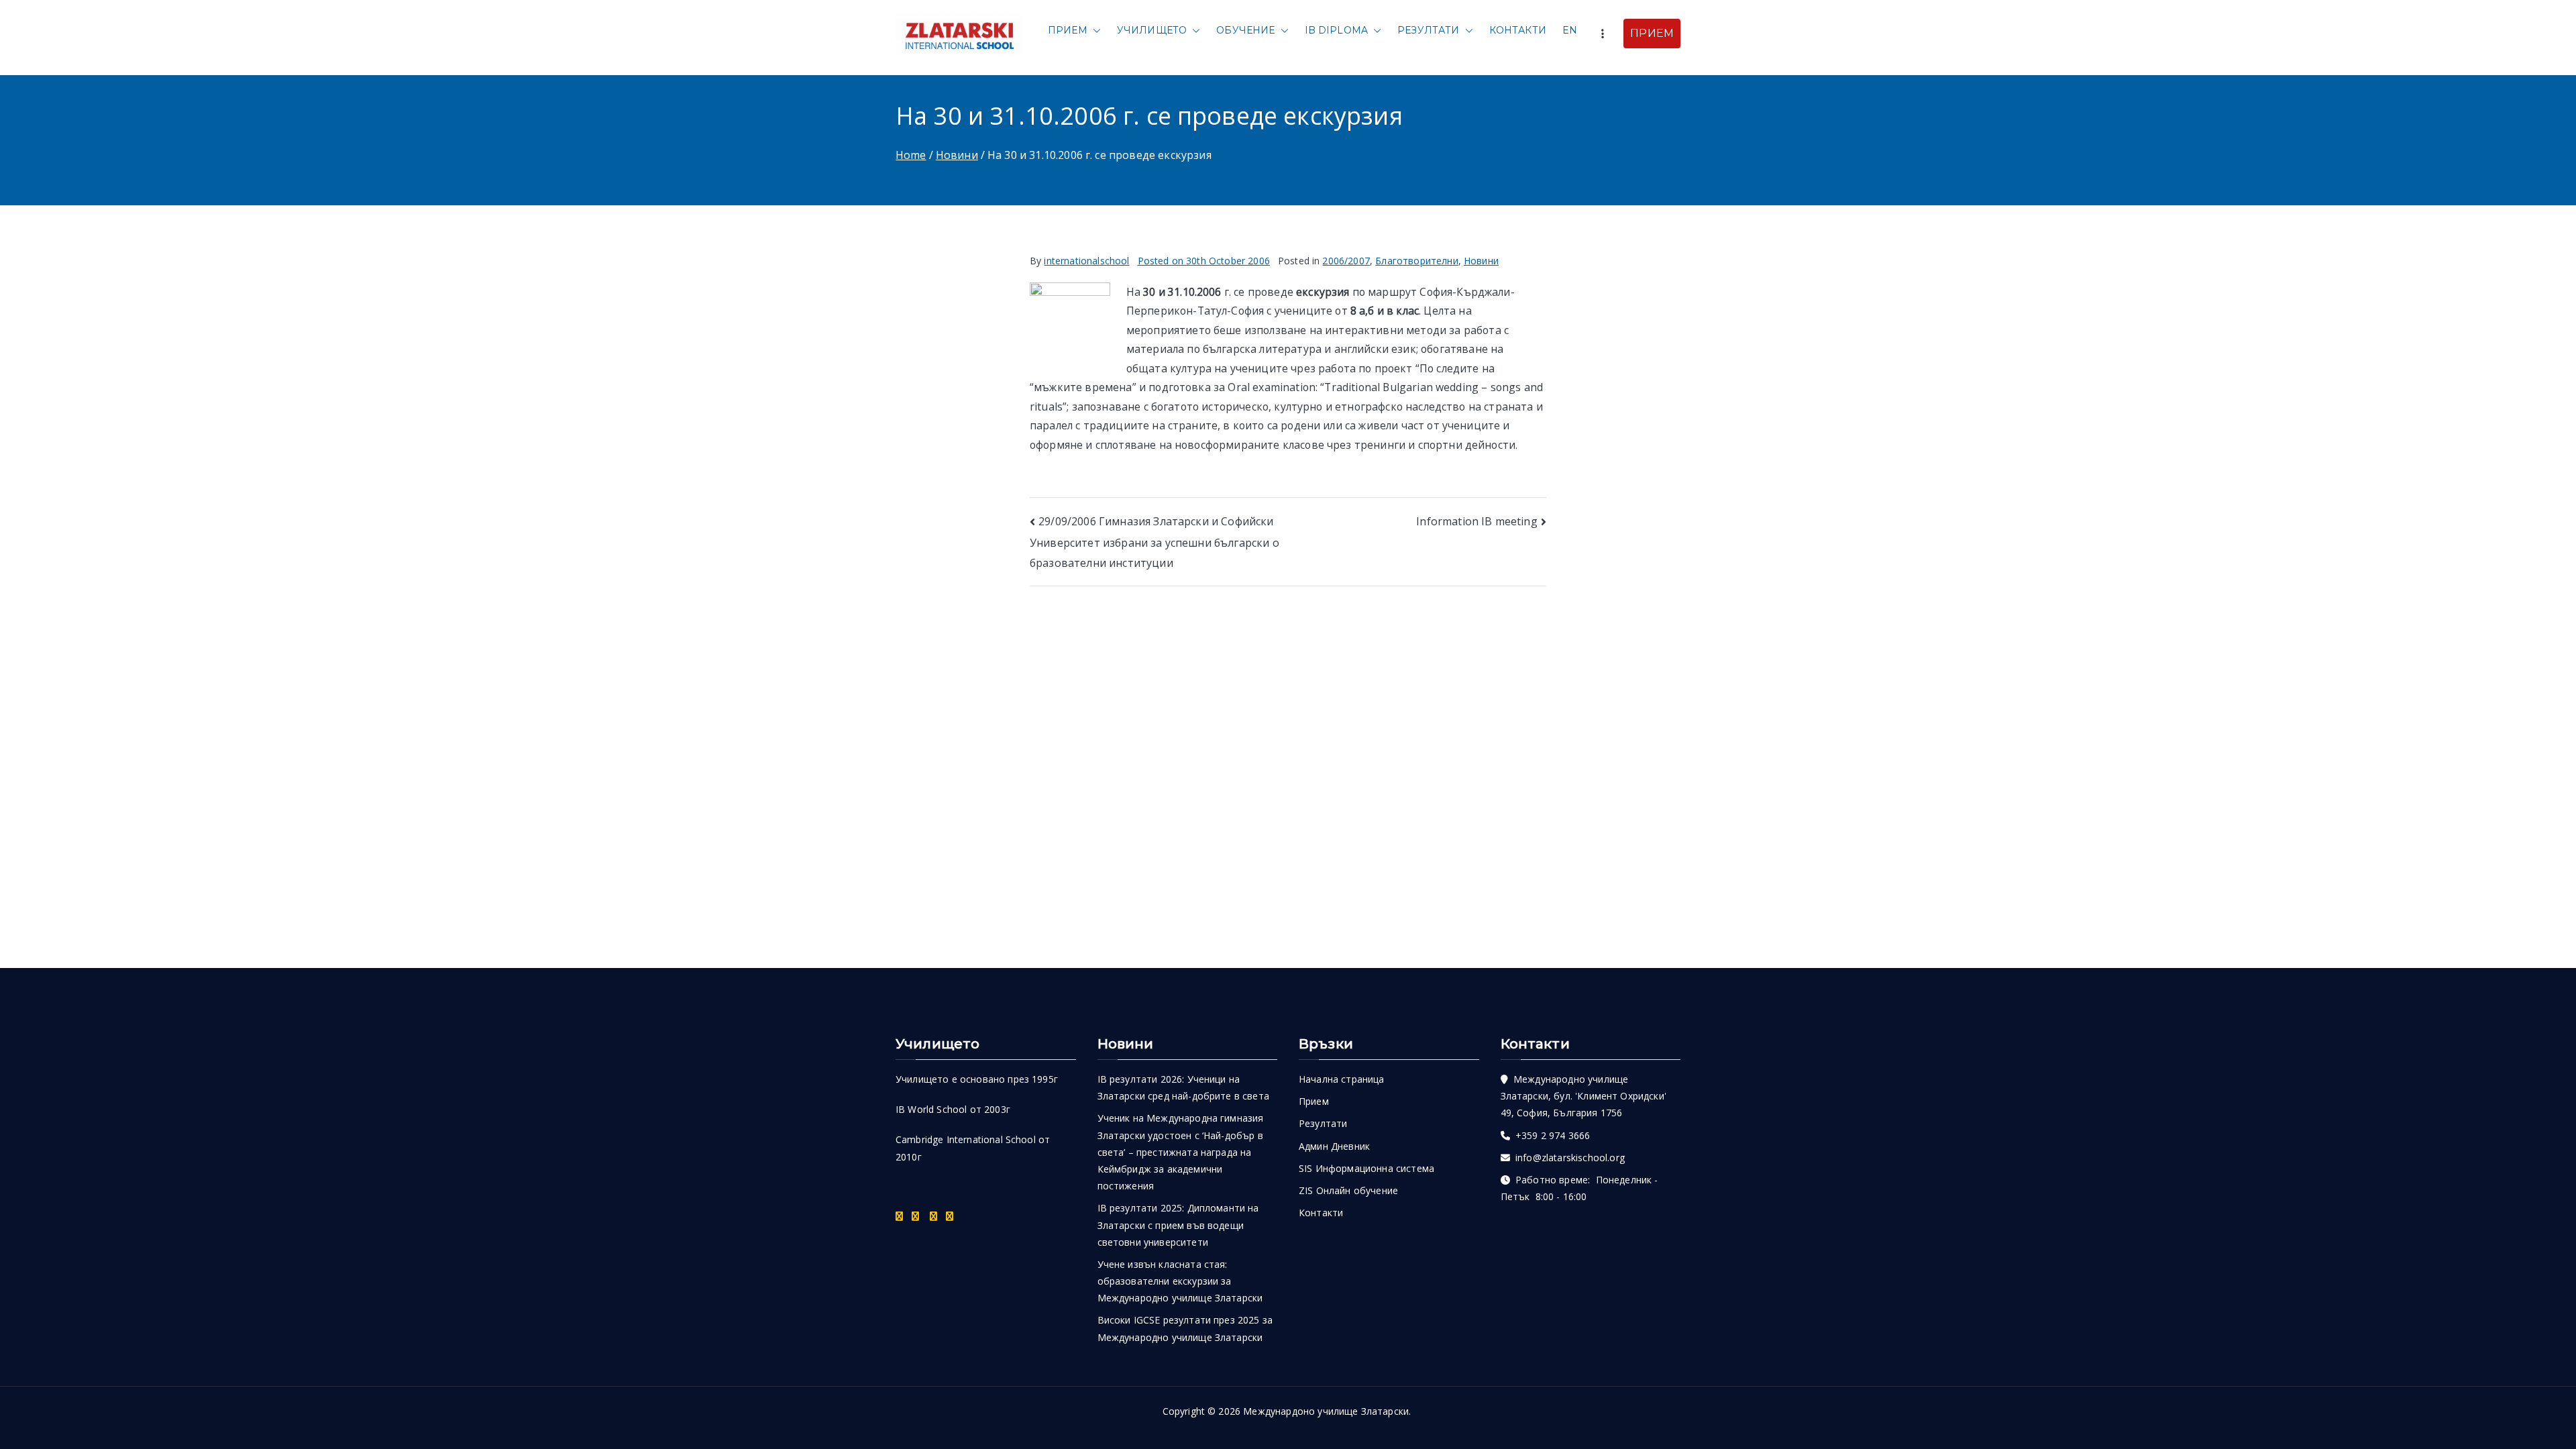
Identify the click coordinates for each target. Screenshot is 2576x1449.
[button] (1094, 31)
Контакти (1518, 30)
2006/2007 (1346, 261)
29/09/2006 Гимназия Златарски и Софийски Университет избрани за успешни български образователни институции (1155, 542)
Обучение (1245, 30)
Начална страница (1342, 1079)
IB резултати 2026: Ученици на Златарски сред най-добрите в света (1183, 1087)
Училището (1152, 30)
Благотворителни (1416, 261)
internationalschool (1086, 261)
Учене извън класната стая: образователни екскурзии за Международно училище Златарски (1180, 1281)
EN (1570, 30)
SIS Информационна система (1366, 1168)
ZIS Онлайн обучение (1348, 1190)
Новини (1481, 261)
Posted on (1204, 261)
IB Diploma (1337, 30)
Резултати (1428, 30)
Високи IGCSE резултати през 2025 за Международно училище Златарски (1185, 1328)
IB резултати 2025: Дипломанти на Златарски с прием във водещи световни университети (1178, 1225)
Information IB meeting (1477, 521)
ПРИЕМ (1652, 33)
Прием (1068, 30)
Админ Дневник (1334, 1146)
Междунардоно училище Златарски (1326, 1411)
